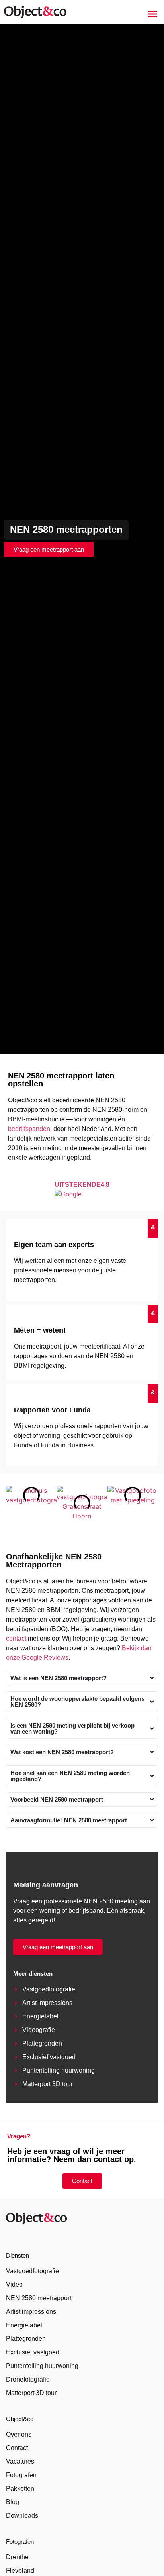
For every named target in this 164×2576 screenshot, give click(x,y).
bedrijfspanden (29, 1129)
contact (16, 1638)
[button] (153, 14)
